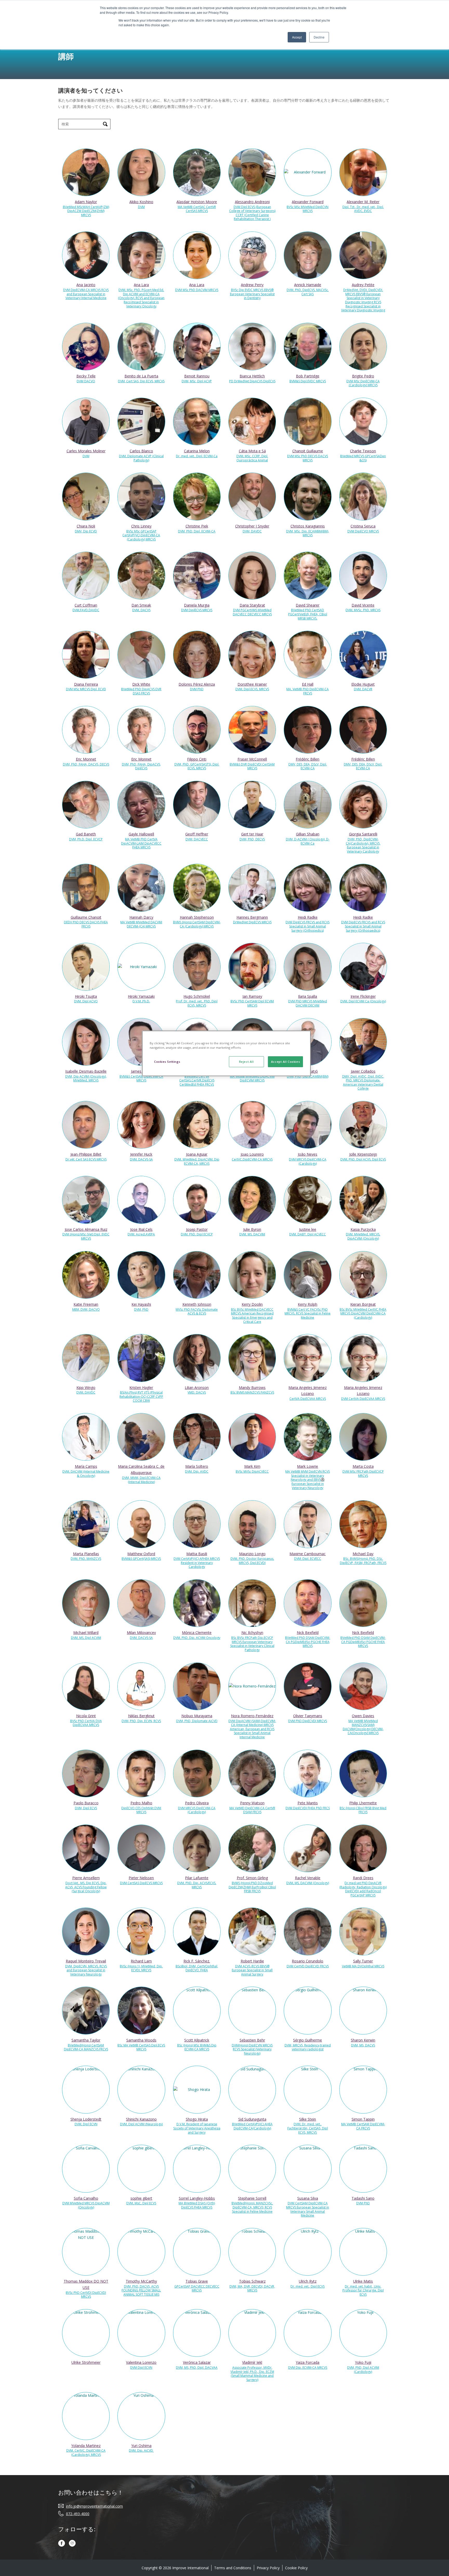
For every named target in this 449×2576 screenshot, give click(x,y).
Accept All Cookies (285, 1062)
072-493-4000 (78, 2513)
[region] (226, 1053)
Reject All (246, 1062)
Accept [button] (297, 37)
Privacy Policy (268, 2568)
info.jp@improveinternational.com (94, 2506)
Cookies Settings (167, 1062)
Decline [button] (319, 37)
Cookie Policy (296, 2568)
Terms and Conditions (233, 2568)
